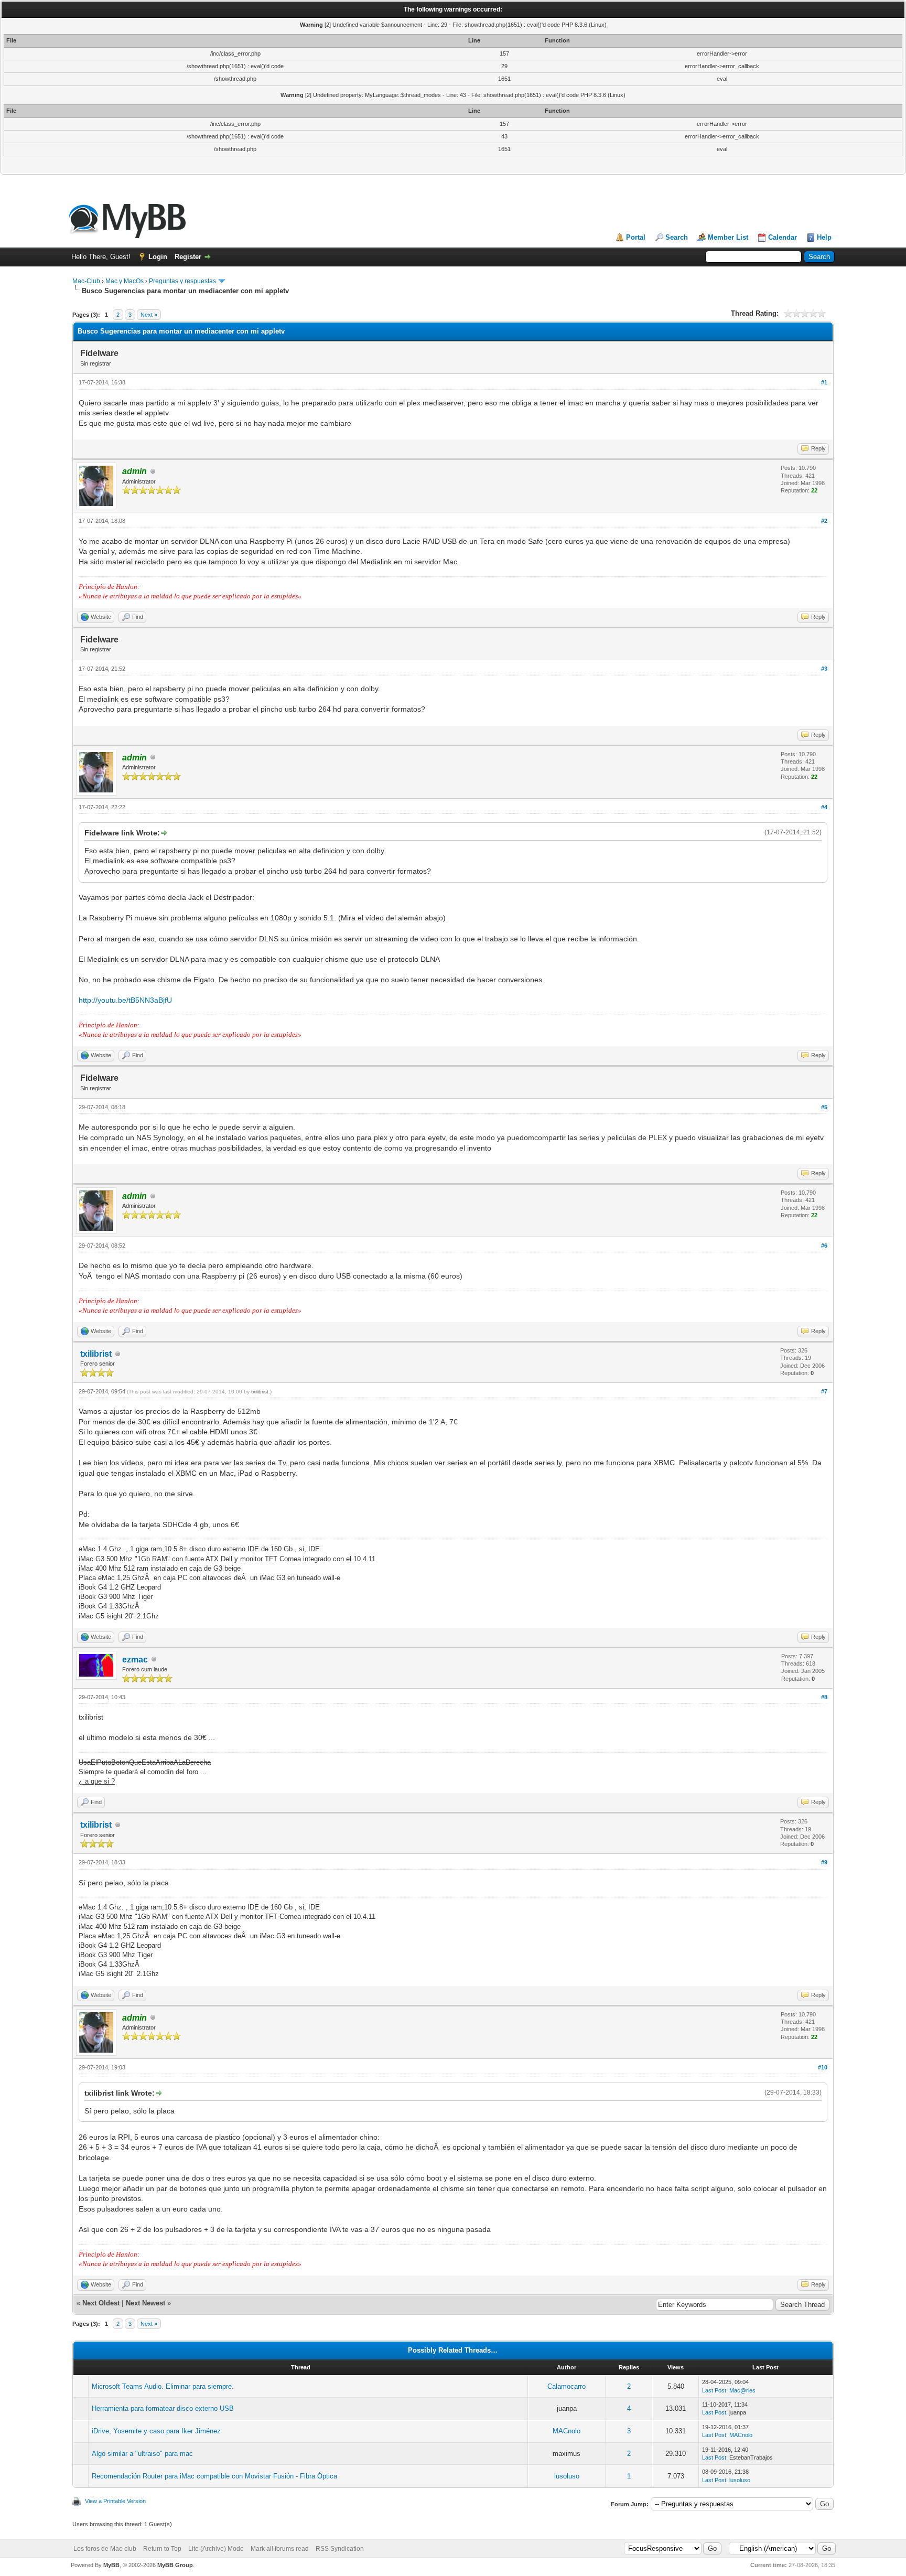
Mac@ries (742, 2390)
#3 (824, 669)
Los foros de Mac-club (105, 2549)
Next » (149, 315)
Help (824, 237)
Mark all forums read (280, 2549)
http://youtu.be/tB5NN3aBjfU (125, 1000)
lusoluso (567, 2476)
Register (188, 257)
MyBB (111, 2565)
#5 (824, 1107)
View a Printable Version (115, 2501)
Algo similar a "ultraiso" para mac (142, 2454)
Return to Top (162, 2549)
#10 (823, 2067)
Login (158, 257)
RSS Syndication (340, 2549)
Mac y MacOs (125, 281)
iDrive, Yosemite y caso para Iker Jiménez (156, 2431)
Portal (636, 237)
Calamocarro (567, 2386)
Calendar (783, 237)
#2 (824, 521)
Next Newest (145, 2303)
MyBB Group (175, 2565)
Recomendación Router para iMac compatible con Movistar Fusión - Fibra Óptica (214, 2476)
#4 (824, 807)
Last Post (714, 2390)
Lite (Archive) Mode (216, 2549)
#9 (824, 1862)
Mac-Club (86, 281)
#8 (824, 1697)
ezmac (135, 1660)
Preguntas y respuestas (182, 281)
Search (677, 237)
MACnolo (567, 2431)
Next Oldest (101, 2303)
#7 (824, 1391)
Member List (728, 237)
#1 (824, 382)
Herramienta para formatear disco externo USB (163, 2408)
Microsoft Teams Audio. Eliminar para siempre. (163, 2386)
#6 (824, 1246)
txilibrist (96, 1354)
